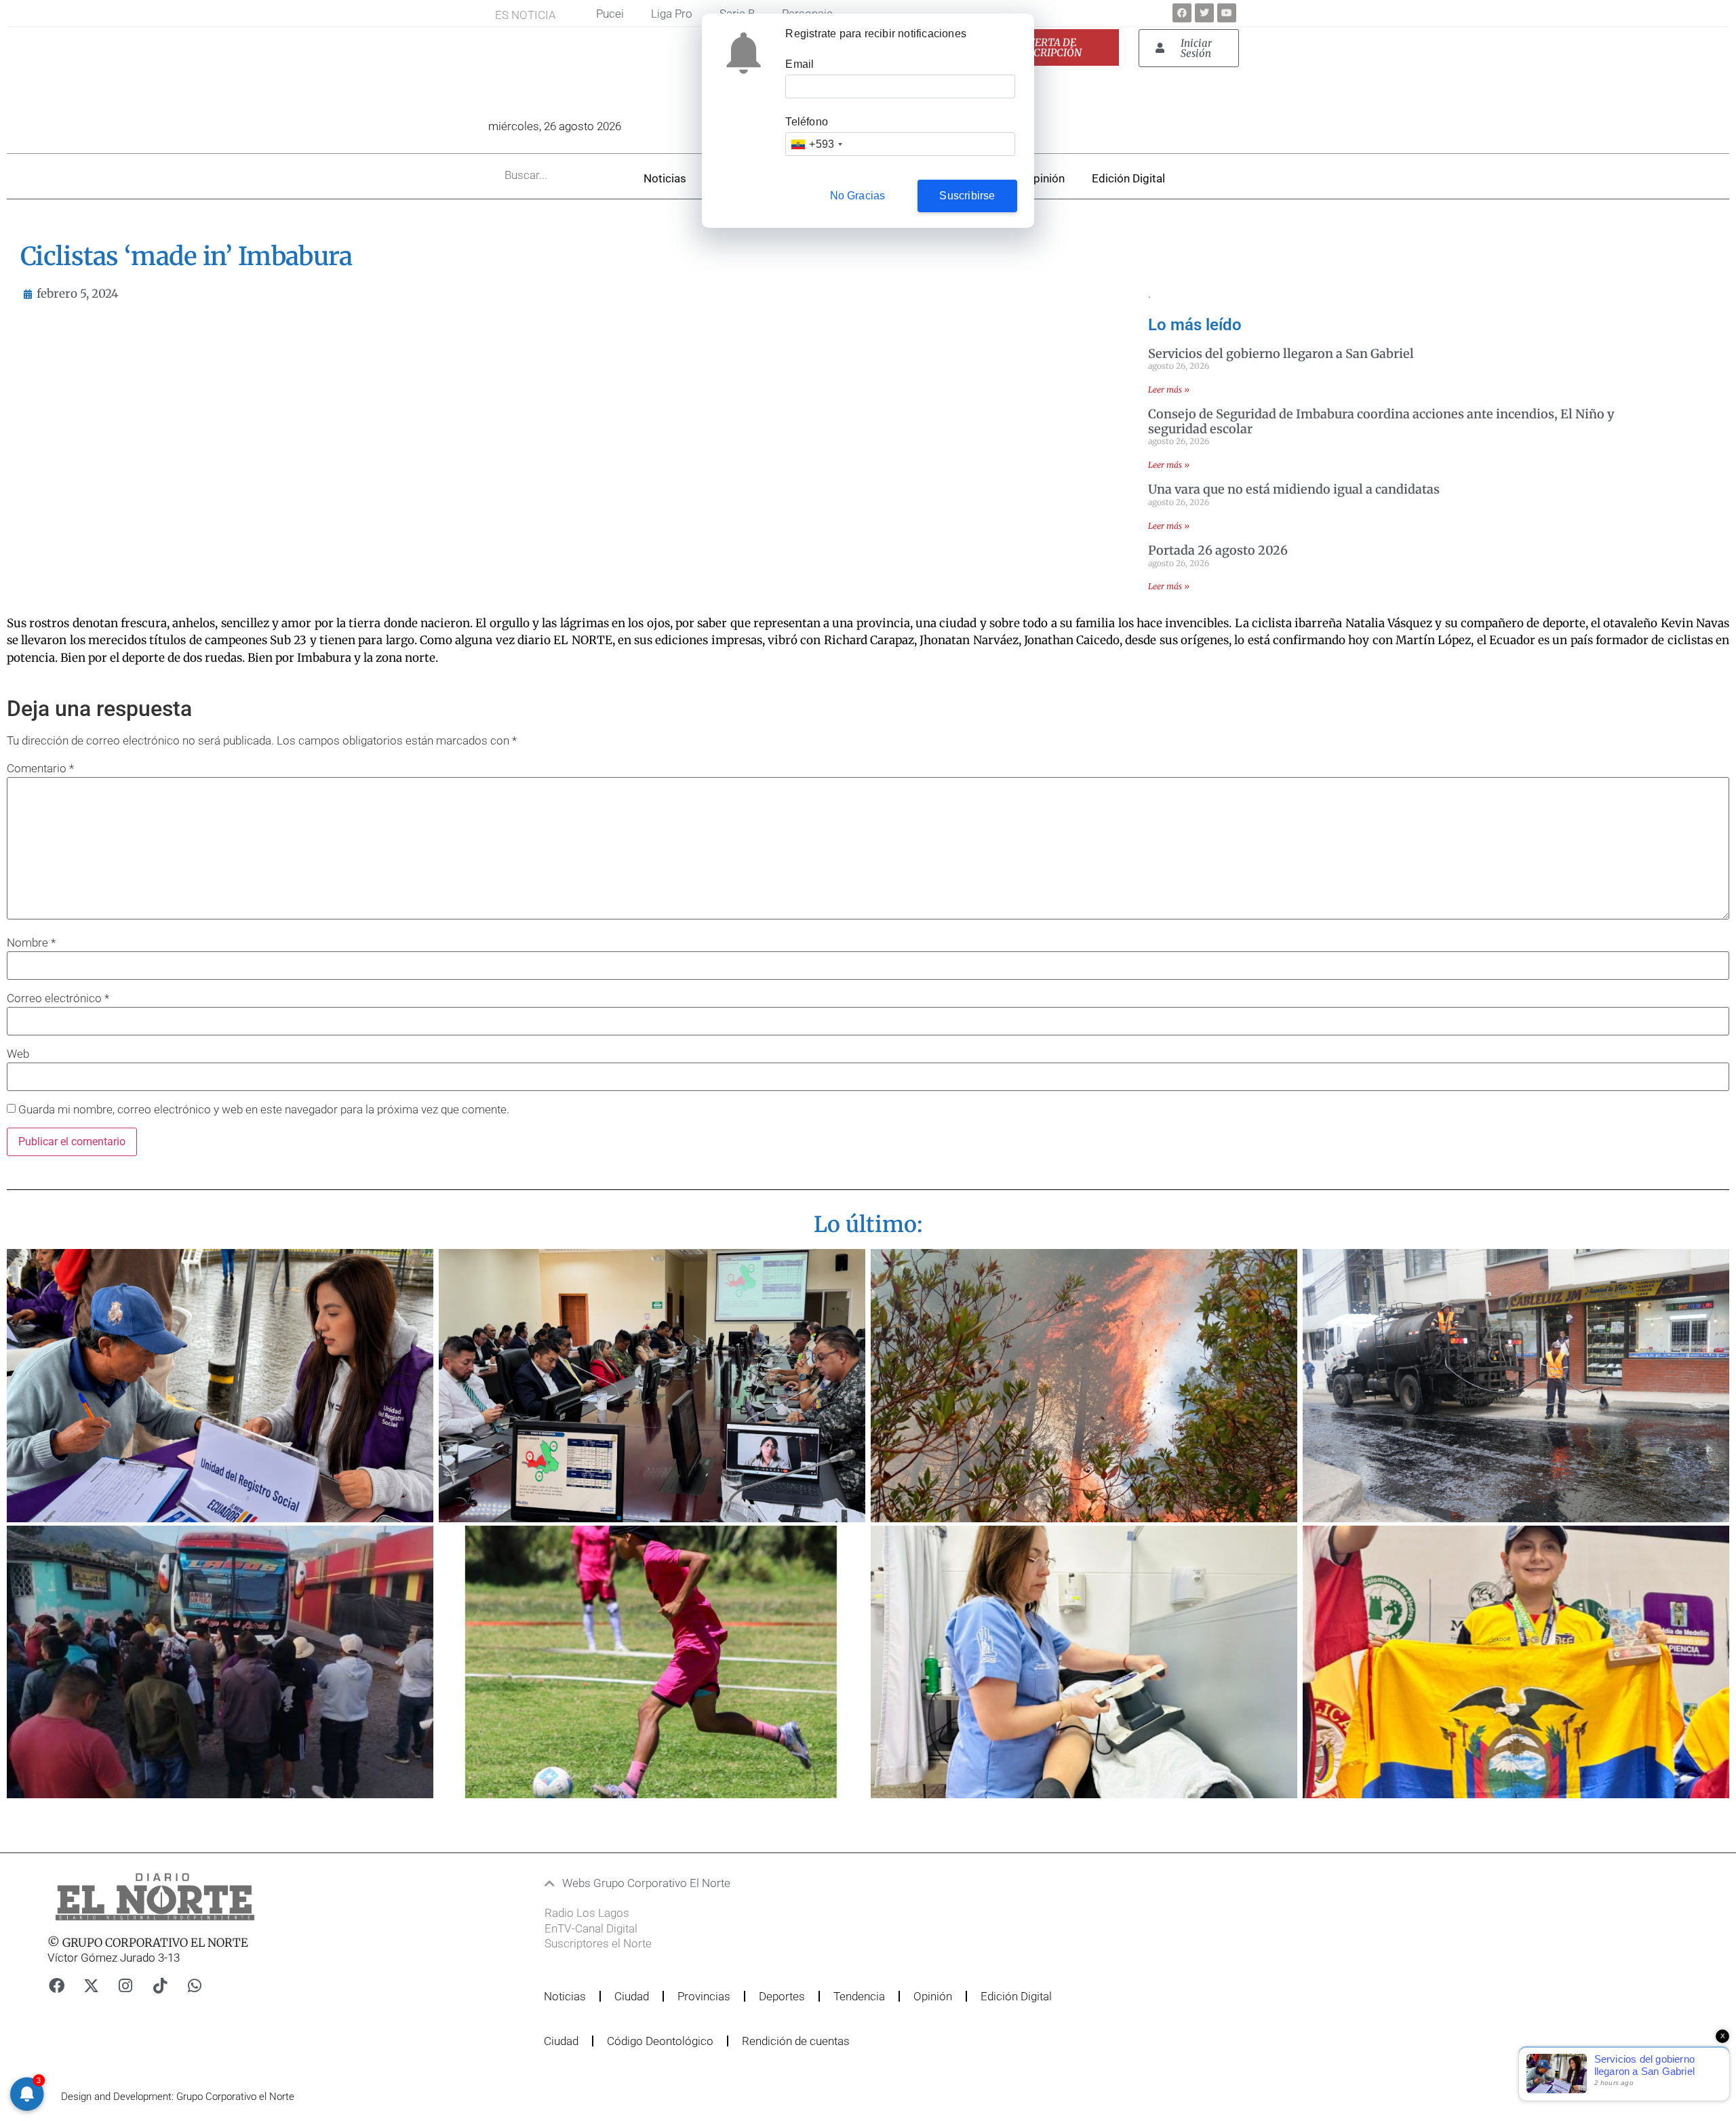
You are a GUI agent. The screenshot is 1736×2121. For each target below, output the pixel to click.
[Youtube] (1227, 13)
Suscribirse (967, 196)
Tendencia (859, 1996)
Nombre (31, 943)
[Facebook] (1182, 13)
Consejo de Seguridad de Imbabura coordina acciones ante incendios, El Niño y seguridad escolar (1381, 421)
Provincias (704, 1996)
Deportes (782, 1996)
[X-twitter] (91, 1986)
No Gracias (858, 196)
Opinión (1045, 178)
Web (18, 1054)
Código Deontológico (660, 2041)
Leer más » (1169, 390)
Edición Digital (1128, 178)
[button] (816, 1883)
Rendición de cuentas (796, 2041)
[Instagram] (125, 1986)
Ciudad (632, 1996)
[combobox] (816, 144)
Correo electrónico (58, 998)
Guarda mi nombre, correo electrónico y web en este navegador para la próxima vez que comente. (264, 1110)
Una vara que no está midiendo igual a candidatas (1294, 489)
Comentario (40, 769)
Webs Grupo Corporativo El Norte (646, 1883)
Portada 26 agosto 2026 (1218, 550)
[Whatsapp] (195, 1986)
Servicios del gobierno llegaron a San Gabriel (1281, 354)
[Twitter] (1204, 13)
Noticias (665, 178)
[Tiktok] (160, 1986)
